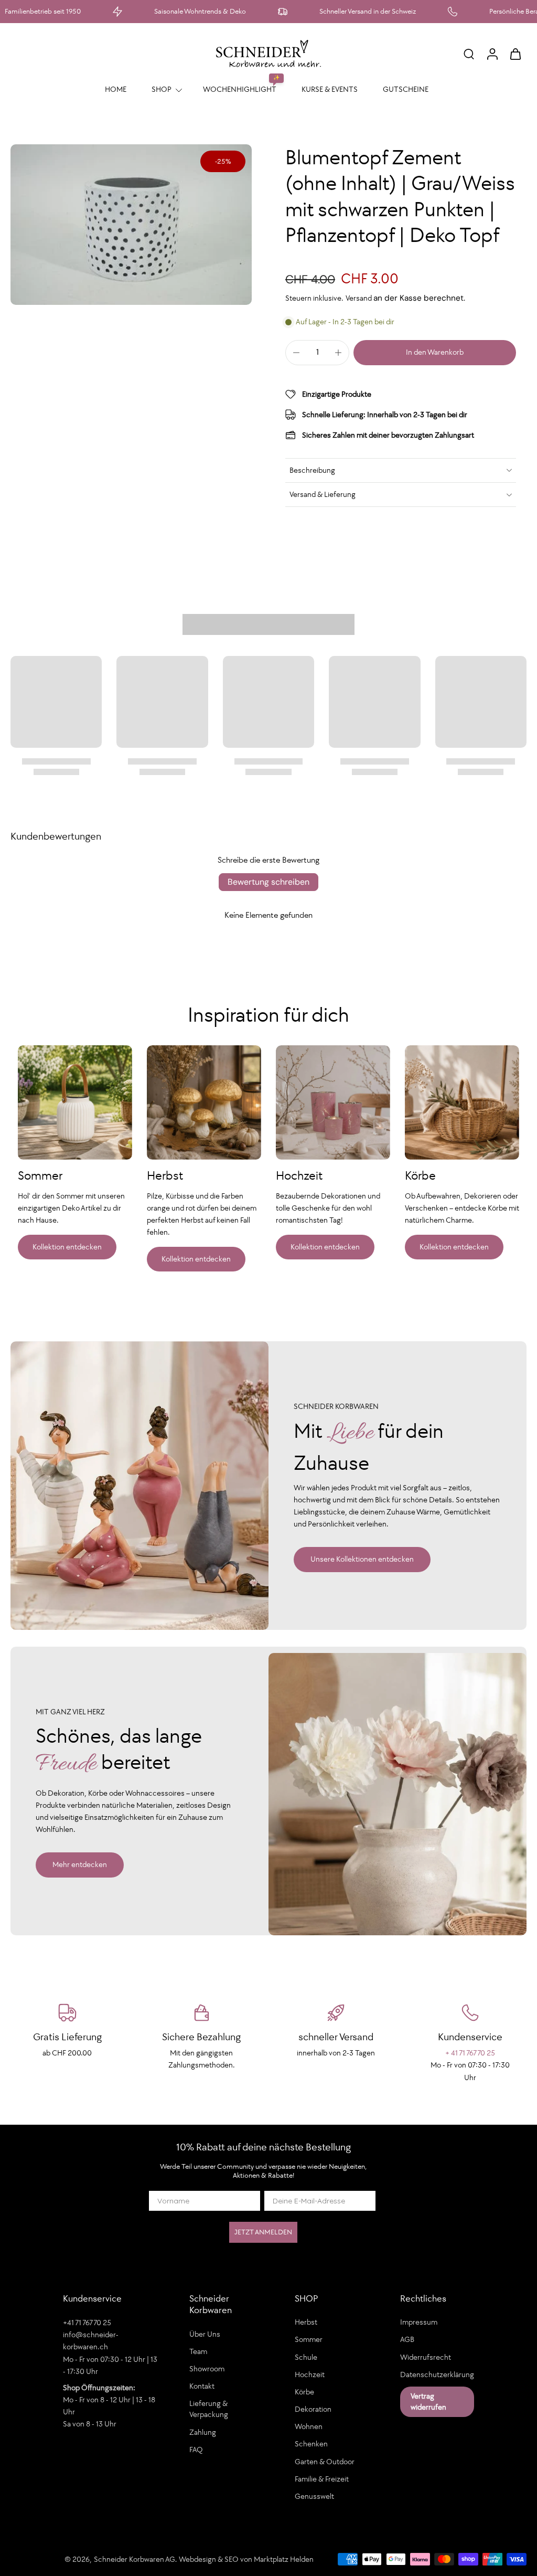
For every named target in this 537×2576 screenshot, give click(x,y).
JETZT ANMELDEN (263, 2232)
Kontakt (202, 2386)
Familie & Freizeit (322, 2479)
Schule (306, 2357)
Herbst (306, 2322)
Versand (359, 298)
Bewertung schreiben (268, 882)
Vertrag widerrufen (428, 2402)
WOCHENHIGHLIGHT (240, 89)
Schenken (311, 2444)
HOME (116, 89)
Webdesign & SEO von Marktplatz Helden (246, 2559)
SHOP (162, 89)
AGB (407, 2339)
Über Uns (205, 2334)
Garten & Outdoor (325, 2461)
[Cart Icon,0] (515, 54)
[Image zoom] (131, 225)
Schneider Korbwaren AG (135, 2559)
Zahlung (203, 2432)
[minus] (296, 353)
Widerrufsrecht (426, 2357)
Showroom (207, 2369)
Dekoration (313, 2409)
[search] (469, 54)
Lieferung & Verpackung (209, 2409)
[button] (435, 352)
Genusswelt (314, 2496)
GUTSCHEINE (406, 89)
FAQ (196, 2450)
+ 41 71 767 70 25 (470, 2053)
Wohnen (309, 2426)
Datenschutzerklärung (437, 2374)
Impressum (419, 2322)
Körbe (304, 2392)
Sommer (309, 2339)
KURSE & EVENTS (330, 89)
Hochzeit (310, 2374)
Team (198, 2351)
